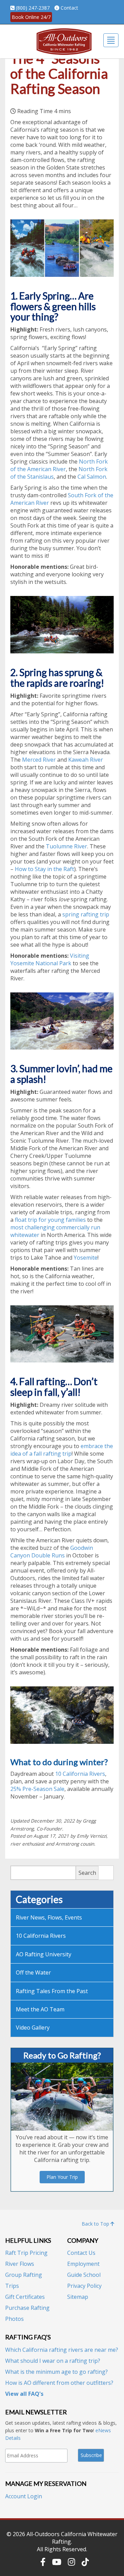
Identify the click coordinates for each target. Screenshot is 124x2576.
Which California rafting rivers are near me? (62, 2350)
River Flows (20, 2264)
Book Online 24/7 (31, 17)
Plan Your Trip (62, 2177)
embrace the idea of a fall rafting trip (62, 1450)
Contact (69, 8)
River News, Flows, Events (49, 1917)
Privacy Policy (84, 2286)
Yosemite (86, 1258)
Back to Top (96, 2224)
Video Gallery (33, 2028)
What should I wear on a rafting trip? (53, 2361)
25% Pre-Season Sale (37, 1789)
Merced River (39, 760)
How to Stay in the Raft (44, 869)
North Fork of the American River (59, 465)
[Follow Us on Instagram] (71, 2562)
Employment (83, 2264)
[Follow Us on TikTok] (85, 2562)
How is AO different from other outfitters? (59, 2383)
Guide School (84, 2275)
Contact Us (81, 2253)
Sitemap (78, 2297)
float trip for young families (50, 1220)
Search (87, 1873)
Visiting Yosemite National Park (50, 959)
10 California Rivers (80, 1774)
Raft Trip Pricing (26, 2253)
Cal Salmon (92, 477)
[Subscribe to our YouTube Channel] (57, 2562)
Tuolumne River (66, 846)
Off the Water (33, 1972)
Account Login (24, 2496)
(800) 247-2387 (33, 8)
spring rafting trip (86, 914)
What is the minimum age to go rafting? (56, 2372)
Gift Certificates (25, 2297)
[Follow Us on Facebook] (43, 2562)
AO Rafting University (44, 1954)
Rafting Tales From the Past (52, 1991)
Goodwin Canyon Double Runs (52, 1552)
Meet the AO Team (40, 2009)
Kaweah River (86, 760)
